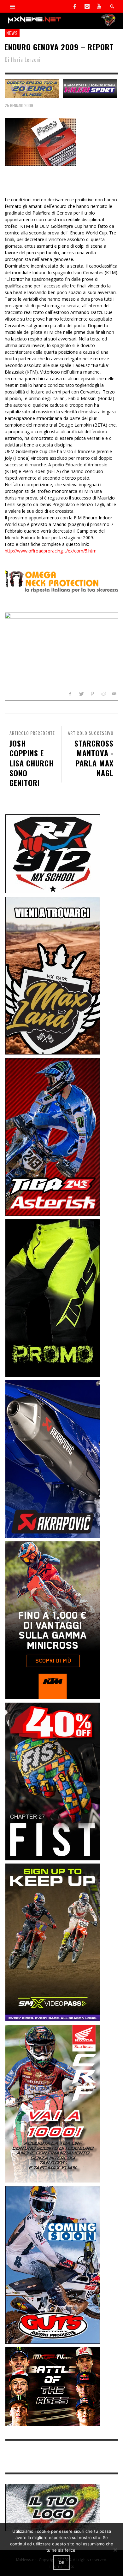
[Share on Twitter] (81, 694)
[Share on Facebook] (70, 694)
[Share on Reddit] (103, 694)
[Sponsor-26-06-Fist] (53, 1781)
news (12, 33)
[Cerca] (13, 6)
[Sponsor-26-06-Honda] (53, 2103)
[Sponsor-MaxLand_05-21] (53, 975)
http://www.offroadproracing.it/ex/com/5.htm (51, 551)
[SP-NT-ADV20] (32, 88)
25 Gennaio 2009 (19, 105)
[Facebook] (75, 6)
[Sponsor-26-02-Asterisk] (53, 1136)
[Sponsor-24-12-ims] (53, 1297)
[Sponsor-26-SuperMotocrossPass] (53, 1942)
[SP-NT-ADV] (53, 2507)
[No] (115, 2550)
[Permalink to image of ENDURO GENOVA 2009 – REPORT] (41, 142)
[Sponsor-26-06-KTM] (53, 1620)
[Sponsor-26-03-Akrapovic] (53, 1459)
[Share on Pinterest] (92, 694)
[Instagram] (87, 6)
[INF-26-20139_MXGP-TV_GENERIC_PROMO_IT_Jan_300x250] (53, 2386)
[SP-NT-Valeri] (90, 88)
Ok (62, 2562)
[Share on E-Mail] (114, 694)
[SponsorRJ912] (53, 853)
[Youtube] (99, 6)
